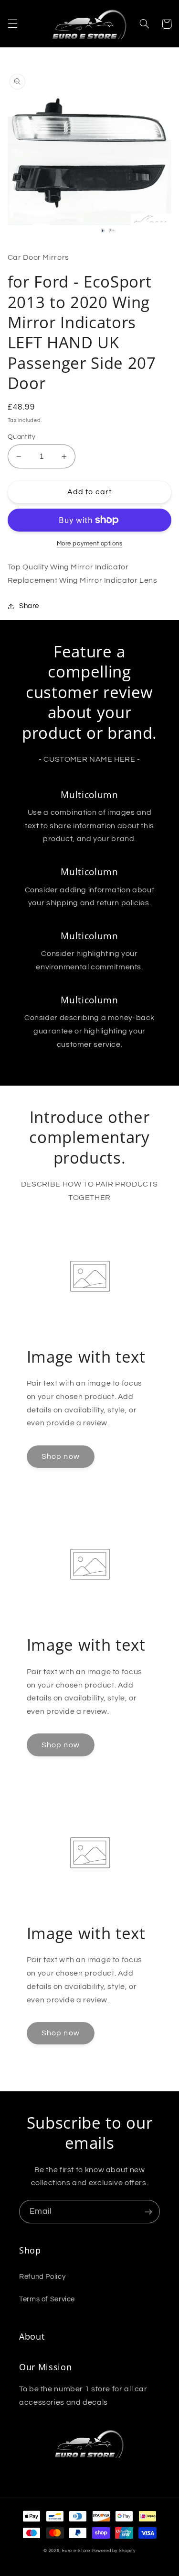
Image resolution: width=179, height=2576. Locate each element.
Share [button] (29, 606)
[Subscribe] (148, 2212)
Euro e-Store (76, 2551)
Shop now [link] (60, 1456)
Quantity (21, 437)
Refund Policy (42, 2277)
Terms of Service (47, 2299)
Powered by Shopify (114, 2551)
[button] (12, 24)
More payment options (90, 544)
